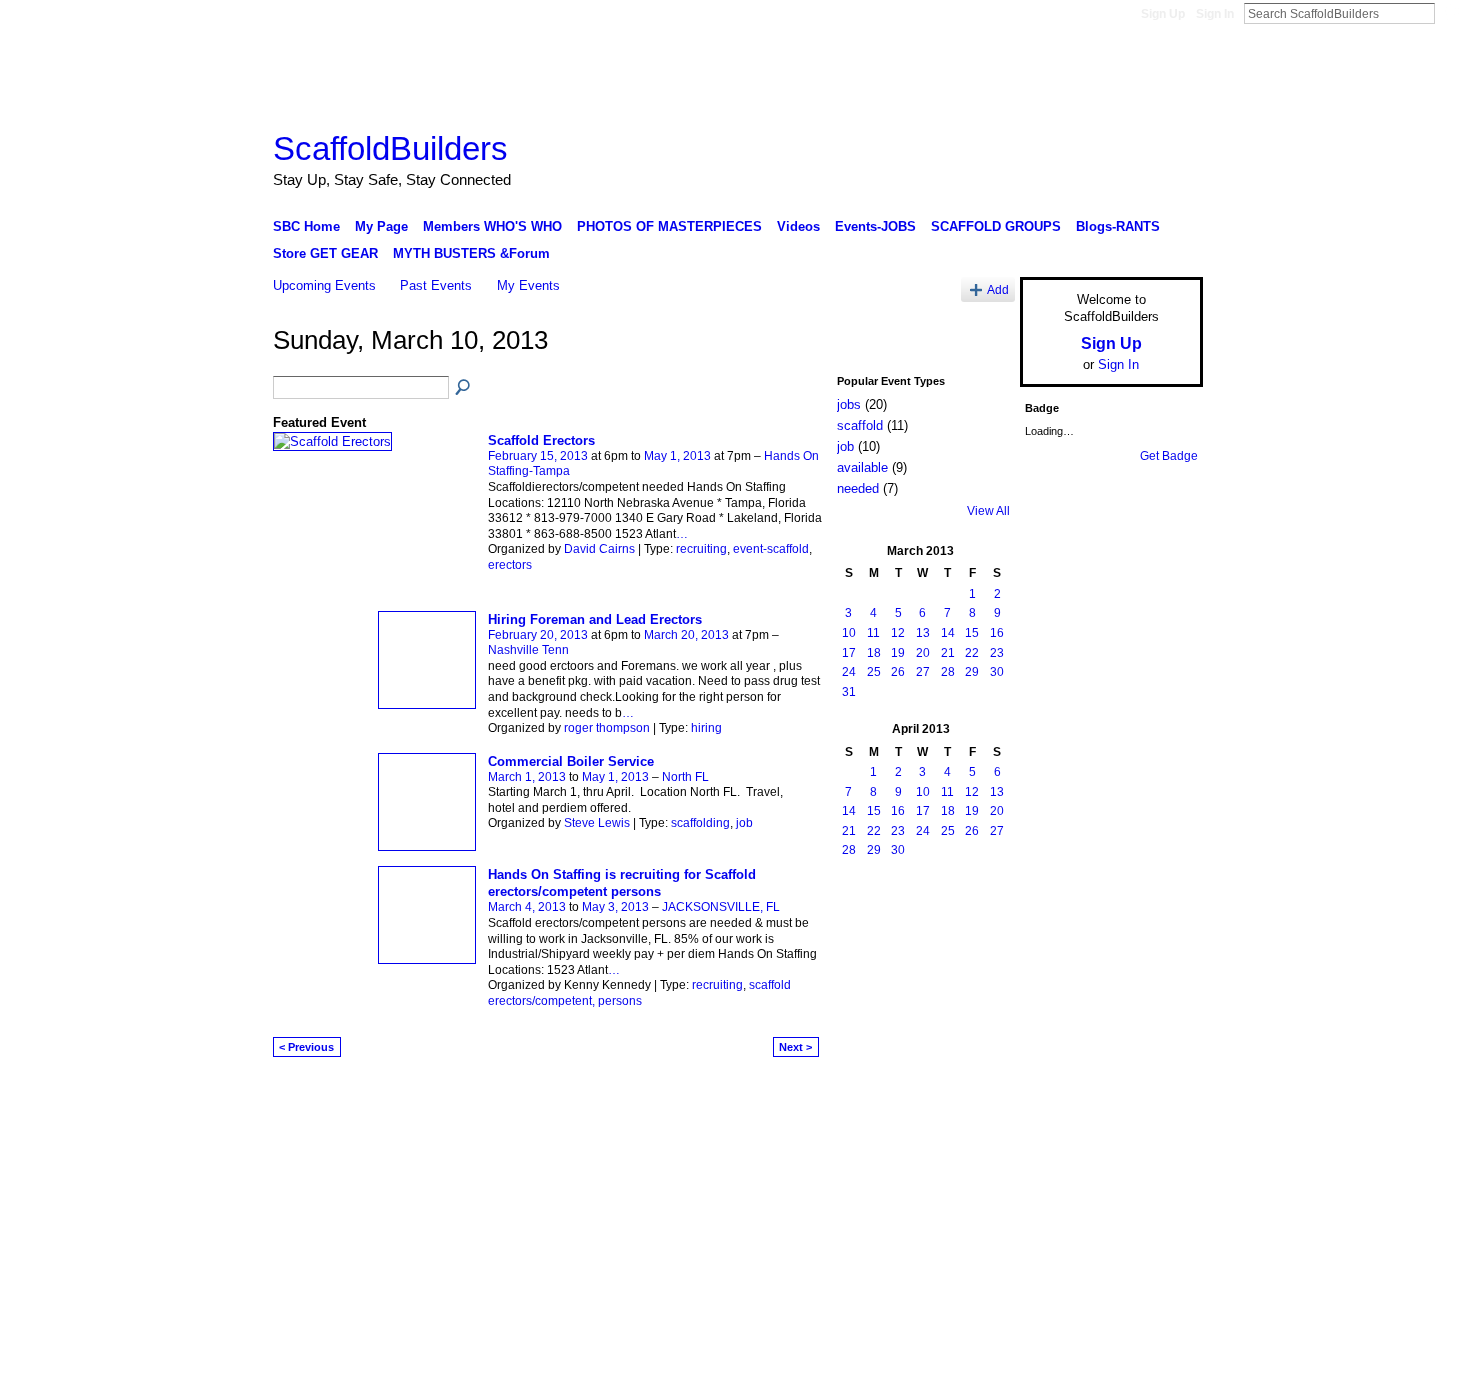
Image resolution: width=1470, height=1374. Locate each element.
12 (898, 633)
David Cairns (599, 549)
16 (997, 633)
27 (923, 672)
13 (923, 633)
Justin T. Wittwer (423, 1098)
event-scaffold (771, 549)
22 (972, 653)
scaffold (860, 425)
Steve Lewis (597, 823)
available (862, 467)
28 (948, 672)
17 (849, 653)
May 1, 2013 (677, 456)
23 (997, 653)
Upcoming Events (324, 285)
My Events (528, 285)
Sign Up (1163, 14)
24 (849, 672)
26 (898, 672)
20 (923, 653)
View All (988, 511)
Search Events (464, 388)
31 (849, 692)
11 (873, 633)
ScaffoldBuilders (390, 148)
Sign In (1215, 14)
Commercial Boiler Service (571, 761)
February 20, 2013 (538, 635)
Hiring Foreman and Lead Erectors (595, 619)
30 (997, 672)
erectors (510, 565)
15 (972, 633)
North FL (685, 777)
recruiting (701, 549)
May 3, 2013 (615, 907)
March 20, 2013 (686, 635)
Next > (795, 1047)
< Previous (306, 1047)
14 (948, 633)
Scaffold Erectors (541, 440)
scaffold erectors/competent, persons (639, 993)
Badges (976, 1098)
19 (898, 653)
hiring (706, 728)
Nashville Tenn (528, 650)
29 (972, 672)
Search (1451, 13)
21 (948, 653)
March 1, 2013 (527, 777)
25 (874, 672)
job (744, 823)
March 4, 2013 (527, 907)
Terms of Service (1158, 1098)
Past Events (436, 285)
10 (849, 633)
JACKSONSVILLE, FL (721, 907)
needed (858, 488)
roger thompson (607, 728)
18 (874, 653)
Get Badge (1169, 456)
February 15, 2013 (538, 456)
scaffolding (700, 823)
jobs (849, 404)
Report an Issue (1055, 1098)
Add (998, 289)
